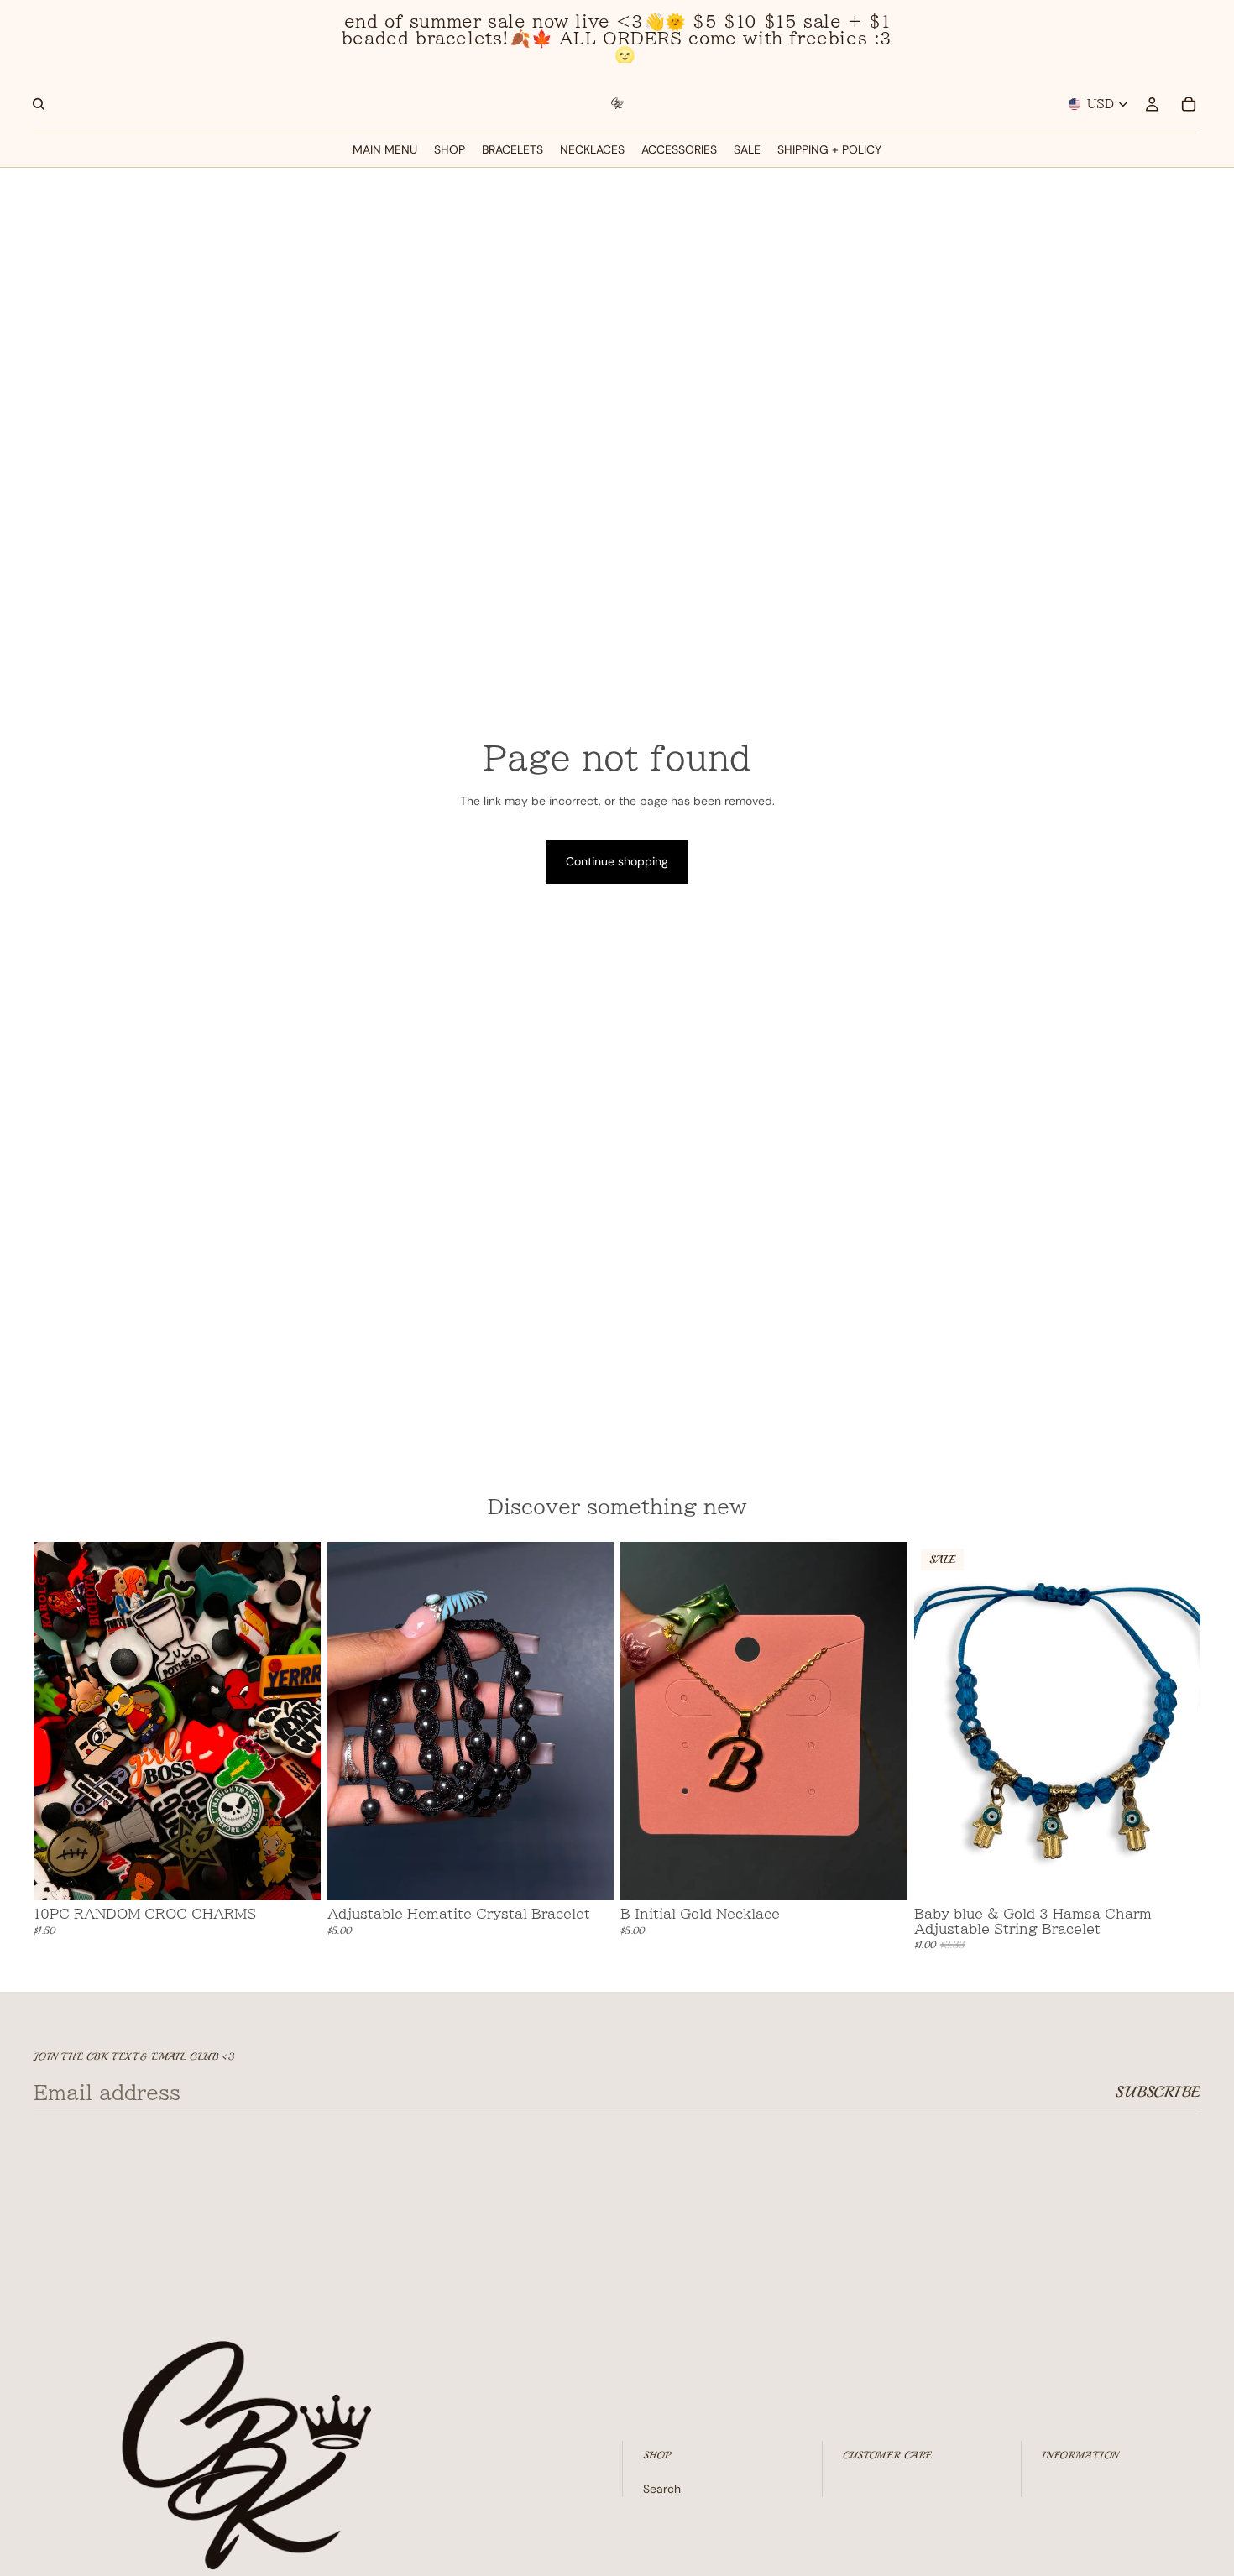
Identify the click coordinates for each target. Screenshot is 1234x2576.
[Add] (295, 1874)
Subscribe (1158, 2092)
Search (662, 2489)
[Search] (39, 104)
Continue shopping (617, 861)
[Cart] (1189, 104)
